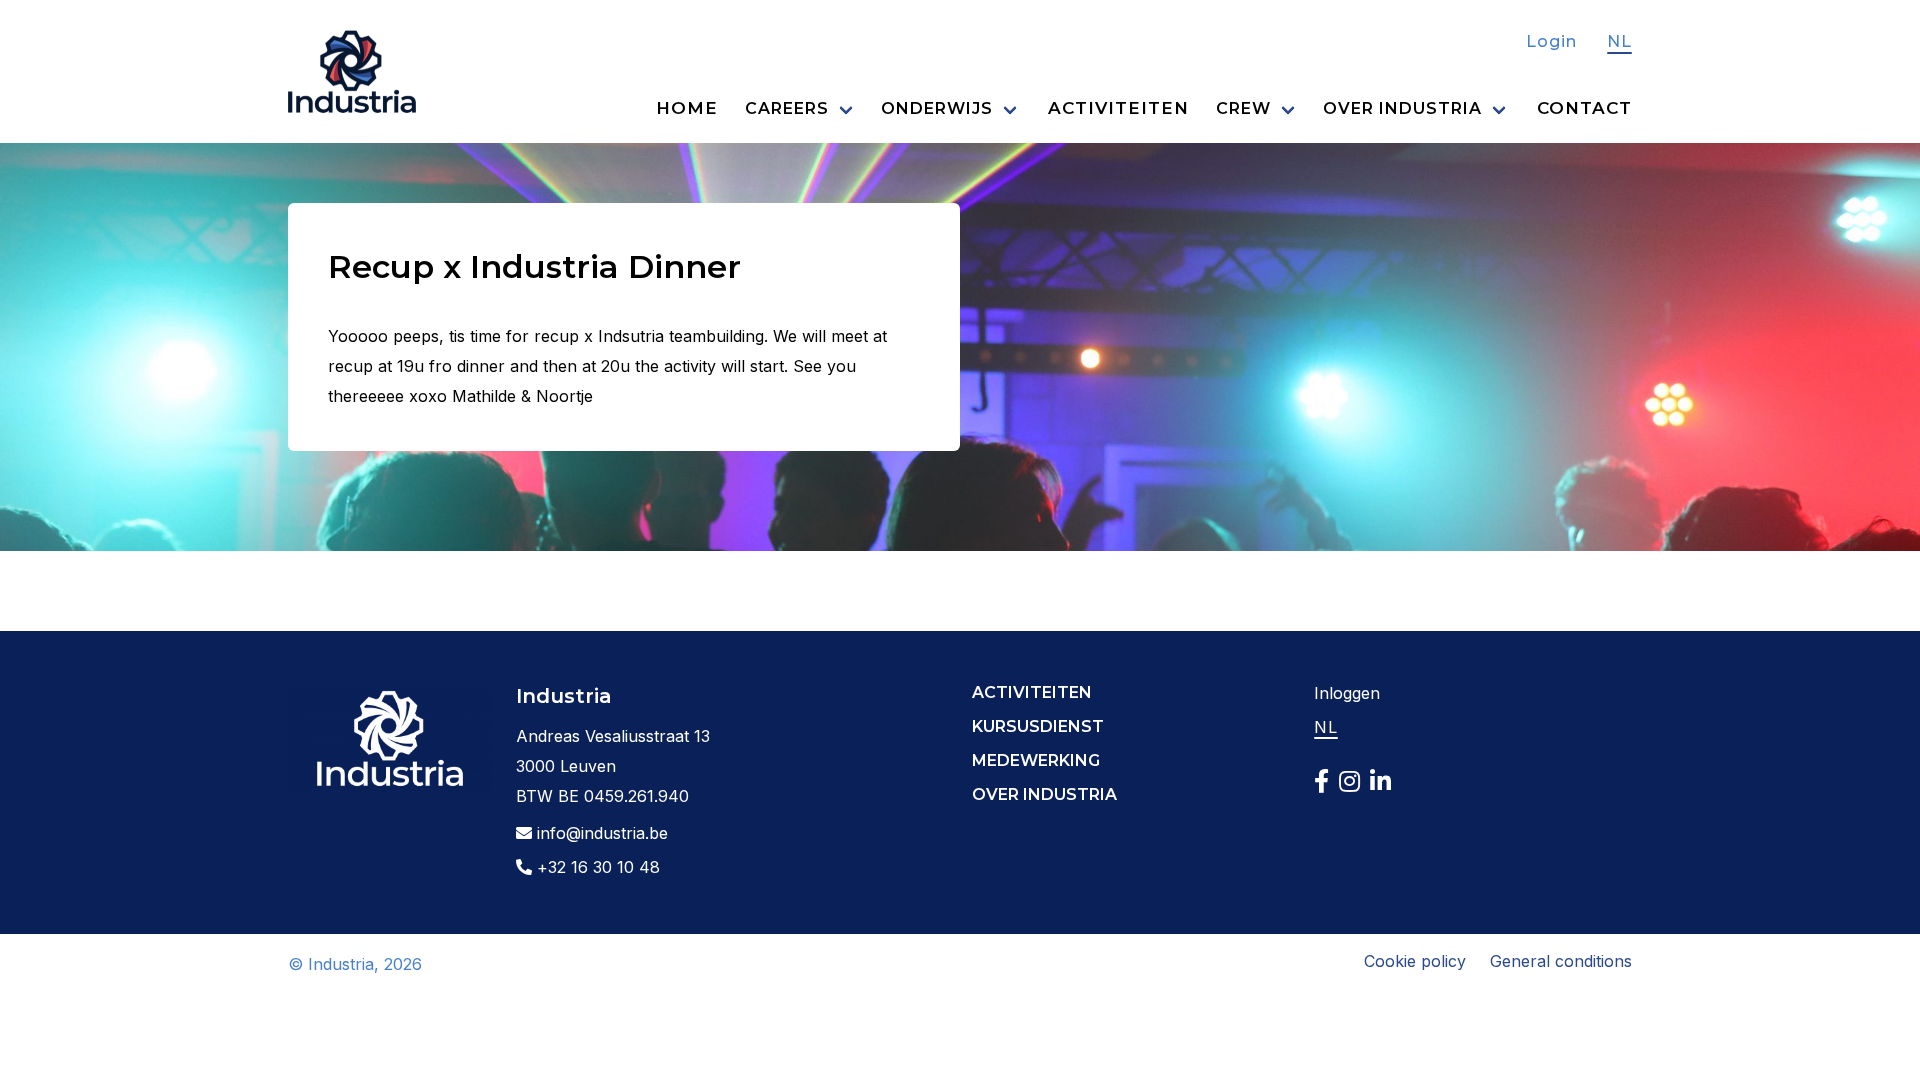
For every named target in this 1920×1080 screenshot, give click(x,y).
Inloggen (1347, 693)
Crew (1243, 108)
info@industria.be (600, 833)
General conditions (1561, 961)
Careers (787, 108)
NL (1619, 41)
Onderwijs (937, 108)
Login (1551, 41)
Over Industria (1402, 108)
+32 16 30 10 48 (596, 867)
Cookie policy (1415, 961)
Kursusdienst (1038, 726)
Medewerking (1036, 760)
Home (687, 108)
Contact (1584, 108)
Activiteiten (1118, 108)
